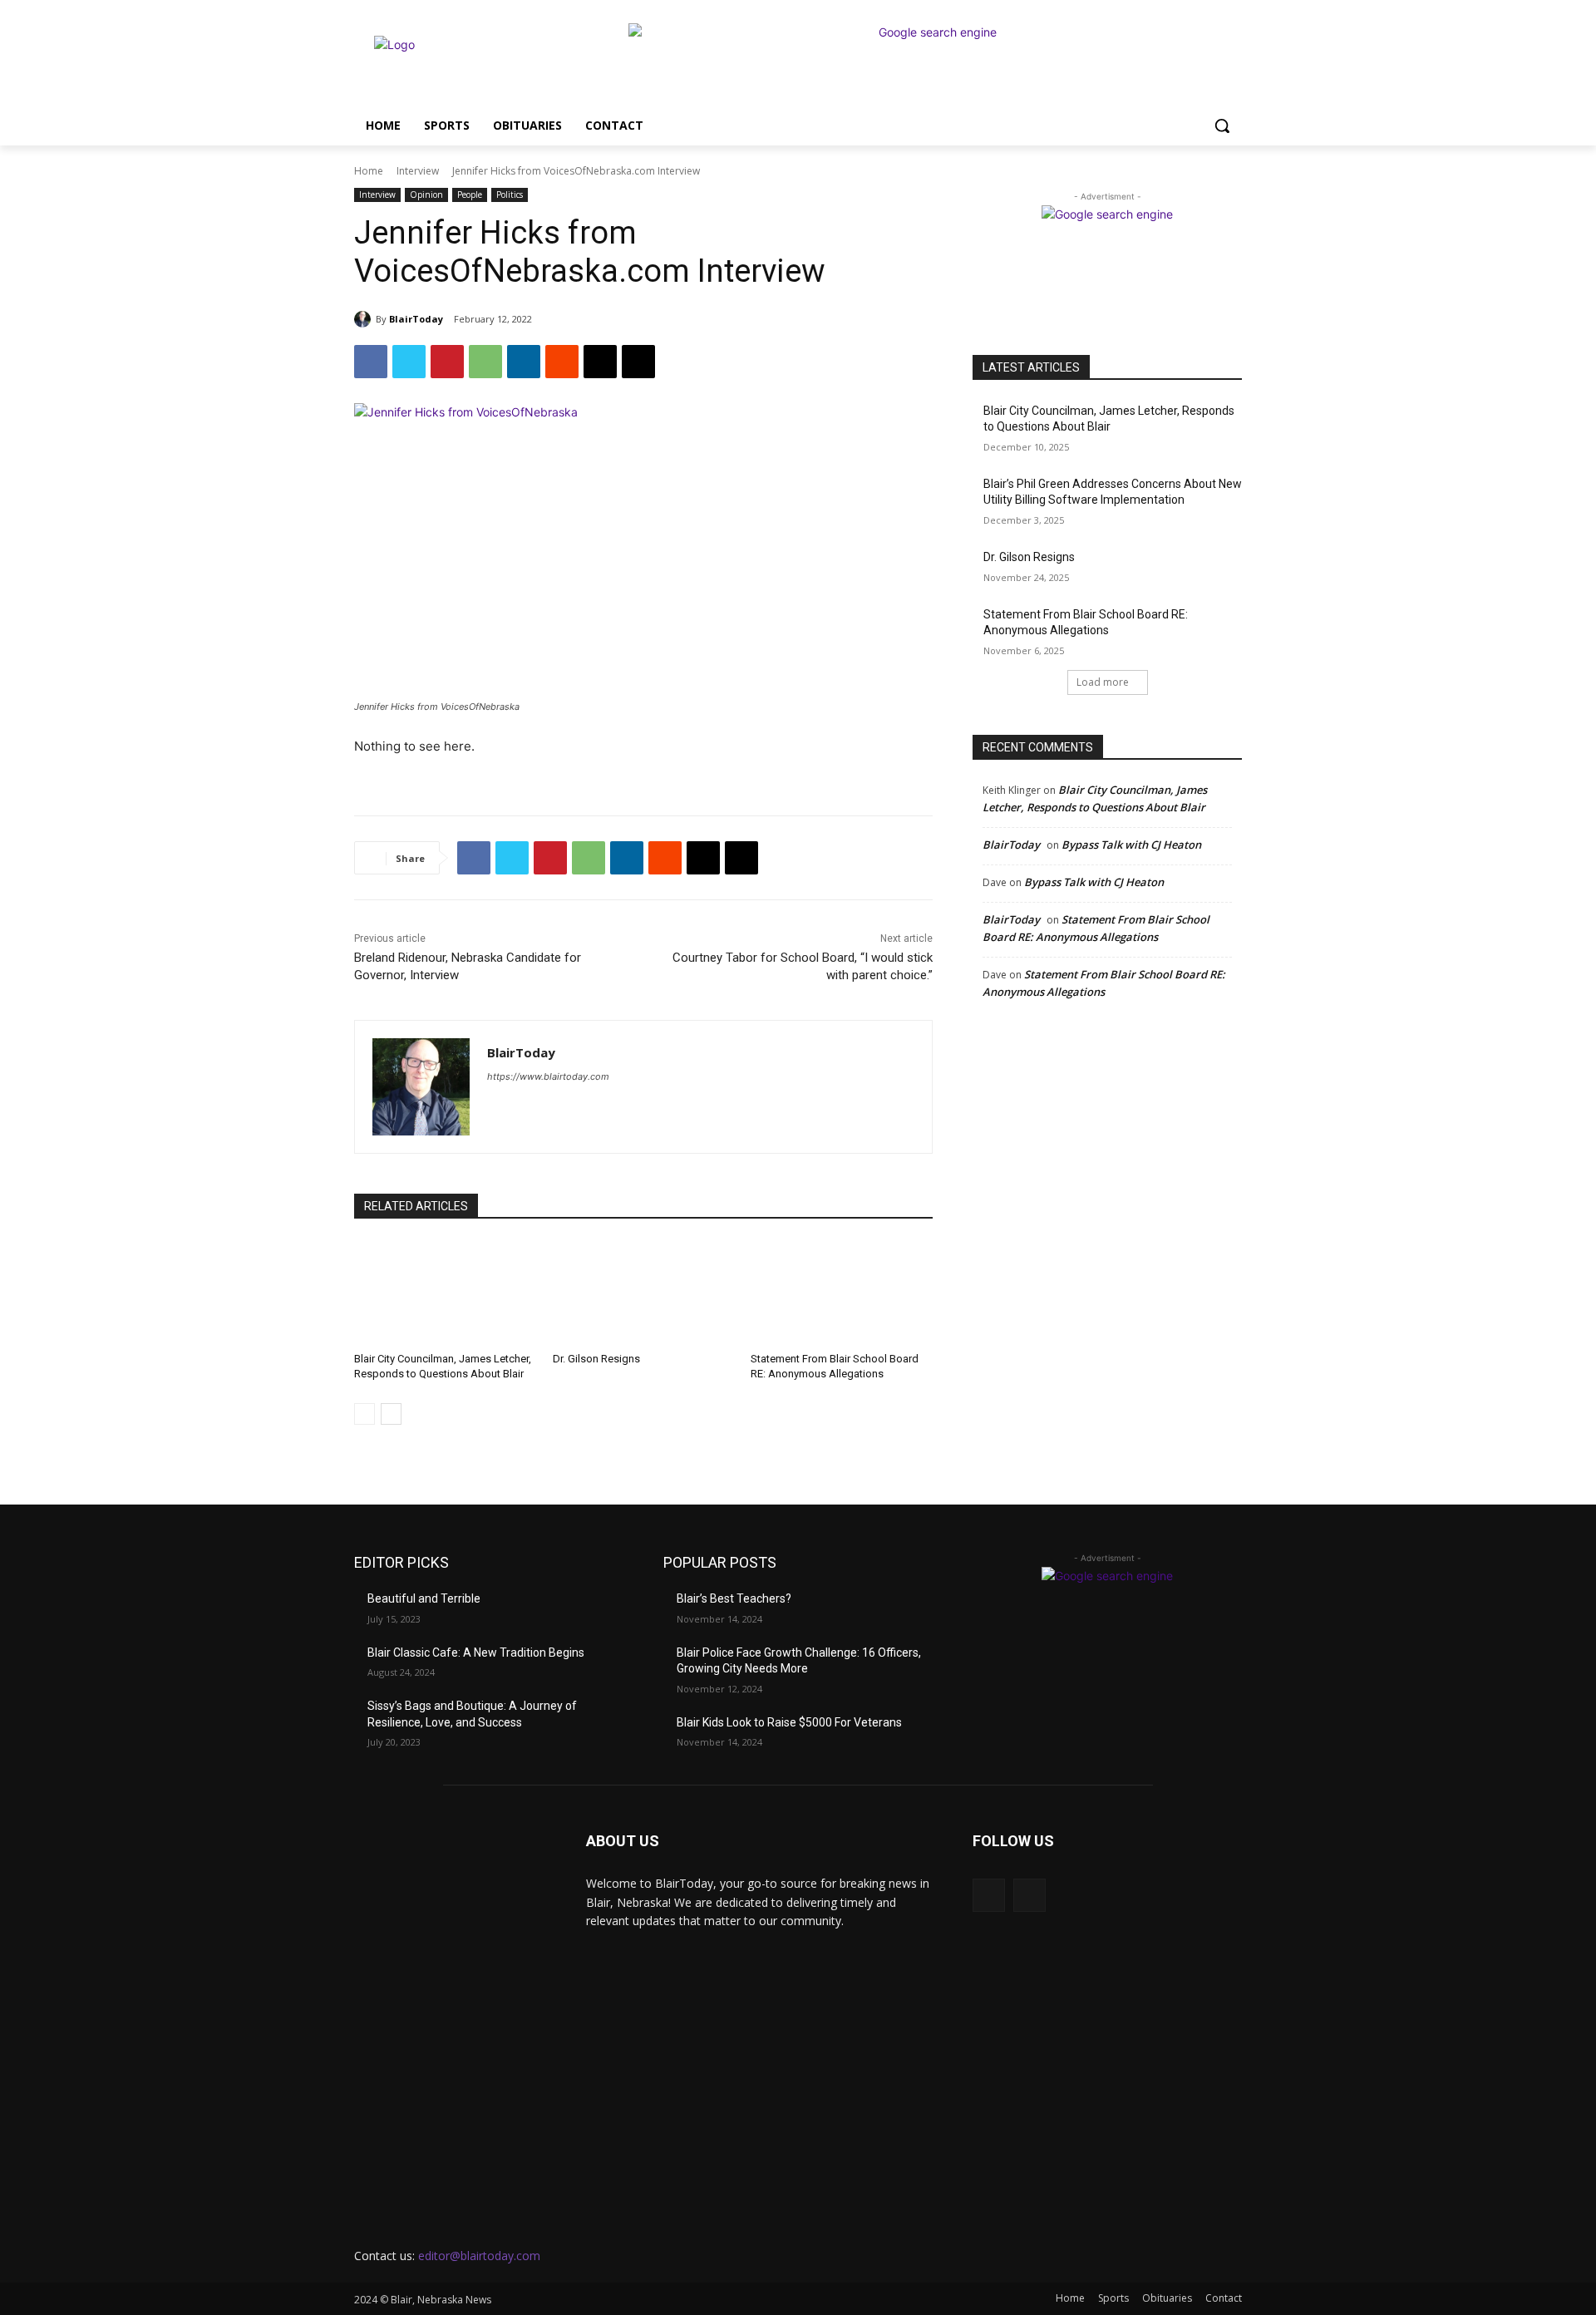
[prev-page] (365, 1414)
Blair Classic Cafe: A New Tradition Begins (476, 1653)
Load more (1103, 682)
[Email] (600, 362)
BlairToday (416, 319)
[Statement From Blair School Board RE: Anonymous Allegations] (842, 1290)
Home (369, 171)
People (470, 195)
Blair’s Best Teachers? (734, 1598)
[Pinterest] (447, 362)
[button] (1222, 126)
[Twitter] (409, 362)
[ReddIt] (562, 362)
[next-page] (391, 1414)
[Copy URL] (638, 362)
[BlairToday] (365, 319)
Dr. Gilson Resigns (596, 1359)
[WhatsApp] (485, 362)
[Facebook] (371, 362)
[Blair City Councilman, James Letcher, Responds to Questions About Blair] (445, 1290)
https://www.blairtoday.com (548, 1076)
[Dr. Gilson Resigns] (644, 1290)
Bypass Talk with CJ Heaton (1131, 845)
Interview (418, 171)
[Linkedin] (524, 362)
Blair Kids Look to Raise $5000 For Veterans (789, 1722)
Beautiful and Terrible (424, 1598)
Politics (510, 195)
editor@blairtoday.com (479, 2256)
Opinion (426, 195)
